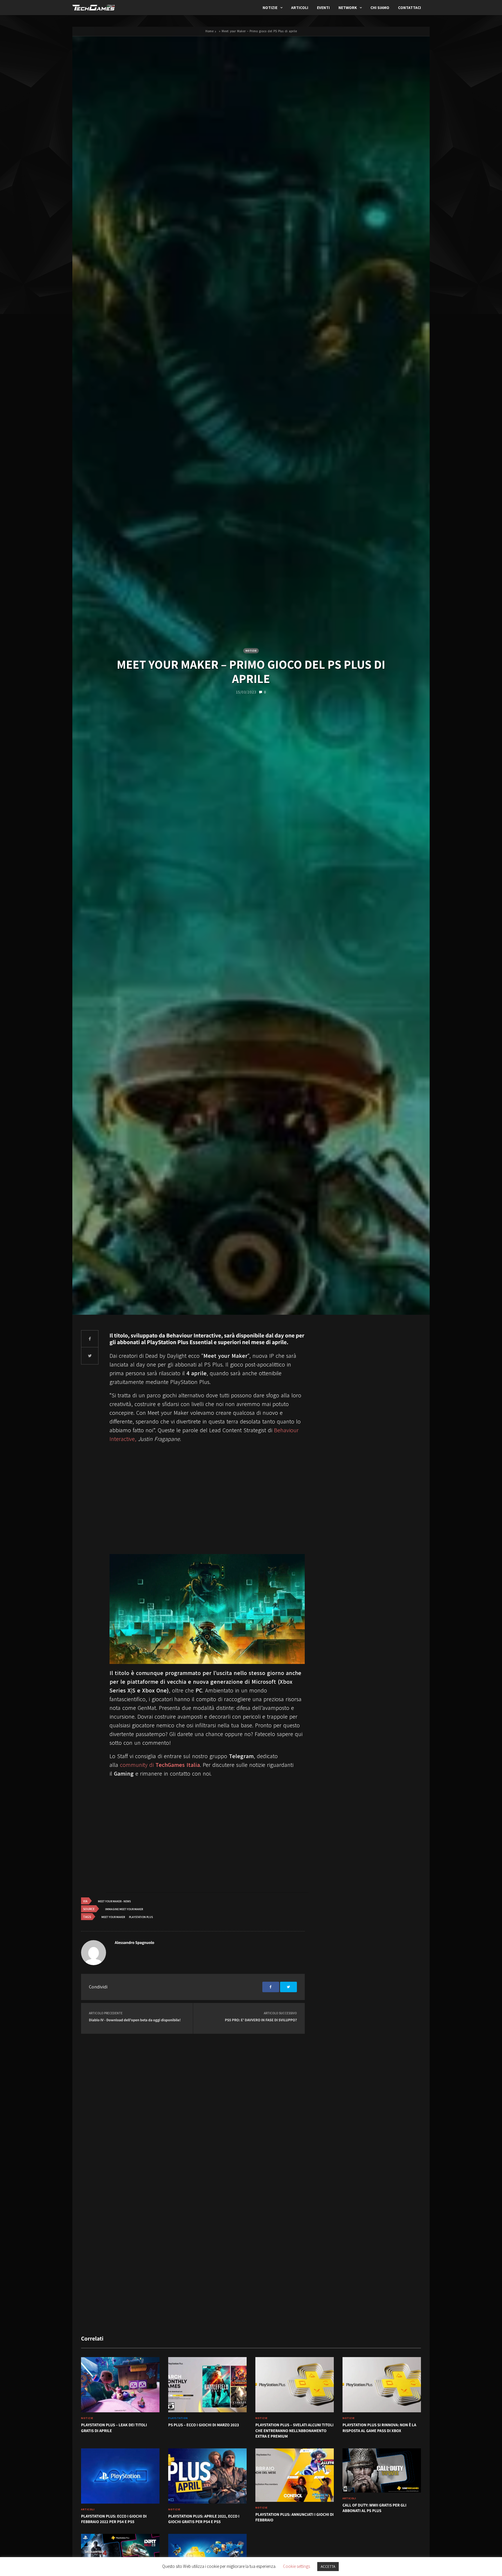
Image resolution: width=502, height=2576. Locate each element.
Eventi (323, 8)
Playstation (178, 2418)
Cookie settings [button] (296, 2566)
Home (209, 31)
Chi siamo (380, 8)
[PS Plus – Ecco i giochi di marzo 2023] (207, 2385)
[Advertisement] (207, 1504)
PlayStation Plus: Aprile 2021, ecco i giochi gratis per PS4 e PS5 (204, 2519)
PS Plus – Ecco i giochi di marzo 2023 (204, 2425)
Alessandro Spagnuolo (135, 1943)
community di (160, 1765)
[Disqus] (193, 2109)
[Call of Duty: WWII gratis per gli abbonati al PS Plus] (382, 2470)
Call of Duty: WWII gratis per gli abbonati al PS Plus (374, 2508)
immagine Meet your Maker (124, 1909)
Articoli (300, 8)
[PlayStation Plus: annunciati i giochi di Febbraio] (295, 2475)
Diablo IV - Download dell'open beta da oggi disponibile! (135, 2020)
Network (348, 8)
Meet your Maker (113, 1917)
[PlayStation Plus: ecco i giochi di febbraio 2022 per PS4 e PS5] (120, 2476)
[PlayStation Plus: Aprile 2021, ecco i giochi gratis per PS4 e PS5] (207, 2476)
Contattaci (409, 8)
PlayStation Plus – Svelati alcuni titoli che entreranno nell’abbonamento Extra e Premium (294, 2431)
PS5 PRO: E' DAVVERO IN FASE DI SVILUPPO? (261, 2020)
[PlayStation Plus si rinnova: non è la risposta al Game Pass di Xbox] (382, 2385)
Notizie (270, 8)
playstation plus (141, 1917)
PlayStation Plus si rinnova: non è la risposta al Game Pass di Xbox (379, 2428)
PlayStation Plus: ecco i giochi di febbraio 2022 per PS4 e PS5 (114, 2519)
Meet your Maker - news (114, 1901)
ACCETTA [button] (328, 2567)
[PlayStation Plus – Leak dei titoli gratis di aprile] (120, 2385)
